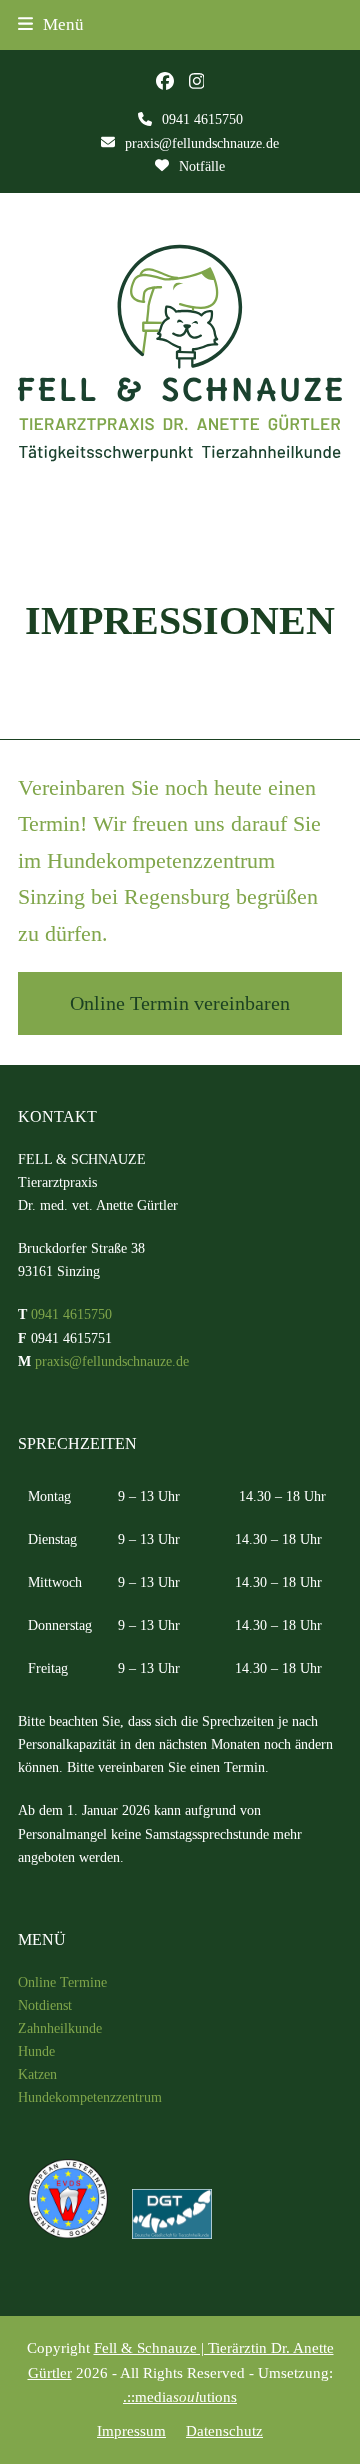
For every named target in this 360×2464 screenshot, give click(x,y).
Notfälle (202, 166)
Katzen (37, 2074)
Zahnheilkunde (60, 2028)
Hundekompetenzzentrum (90, 2097)
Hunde (36, 2051)
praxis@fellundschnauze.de (202, 143)
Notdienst (45, 2005)
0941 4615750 (202, 119)
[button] (51, 24)
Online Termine (62, 1982)
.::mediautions (180, 2397)
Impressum (131, 2431)
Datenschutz (224, 2431)
